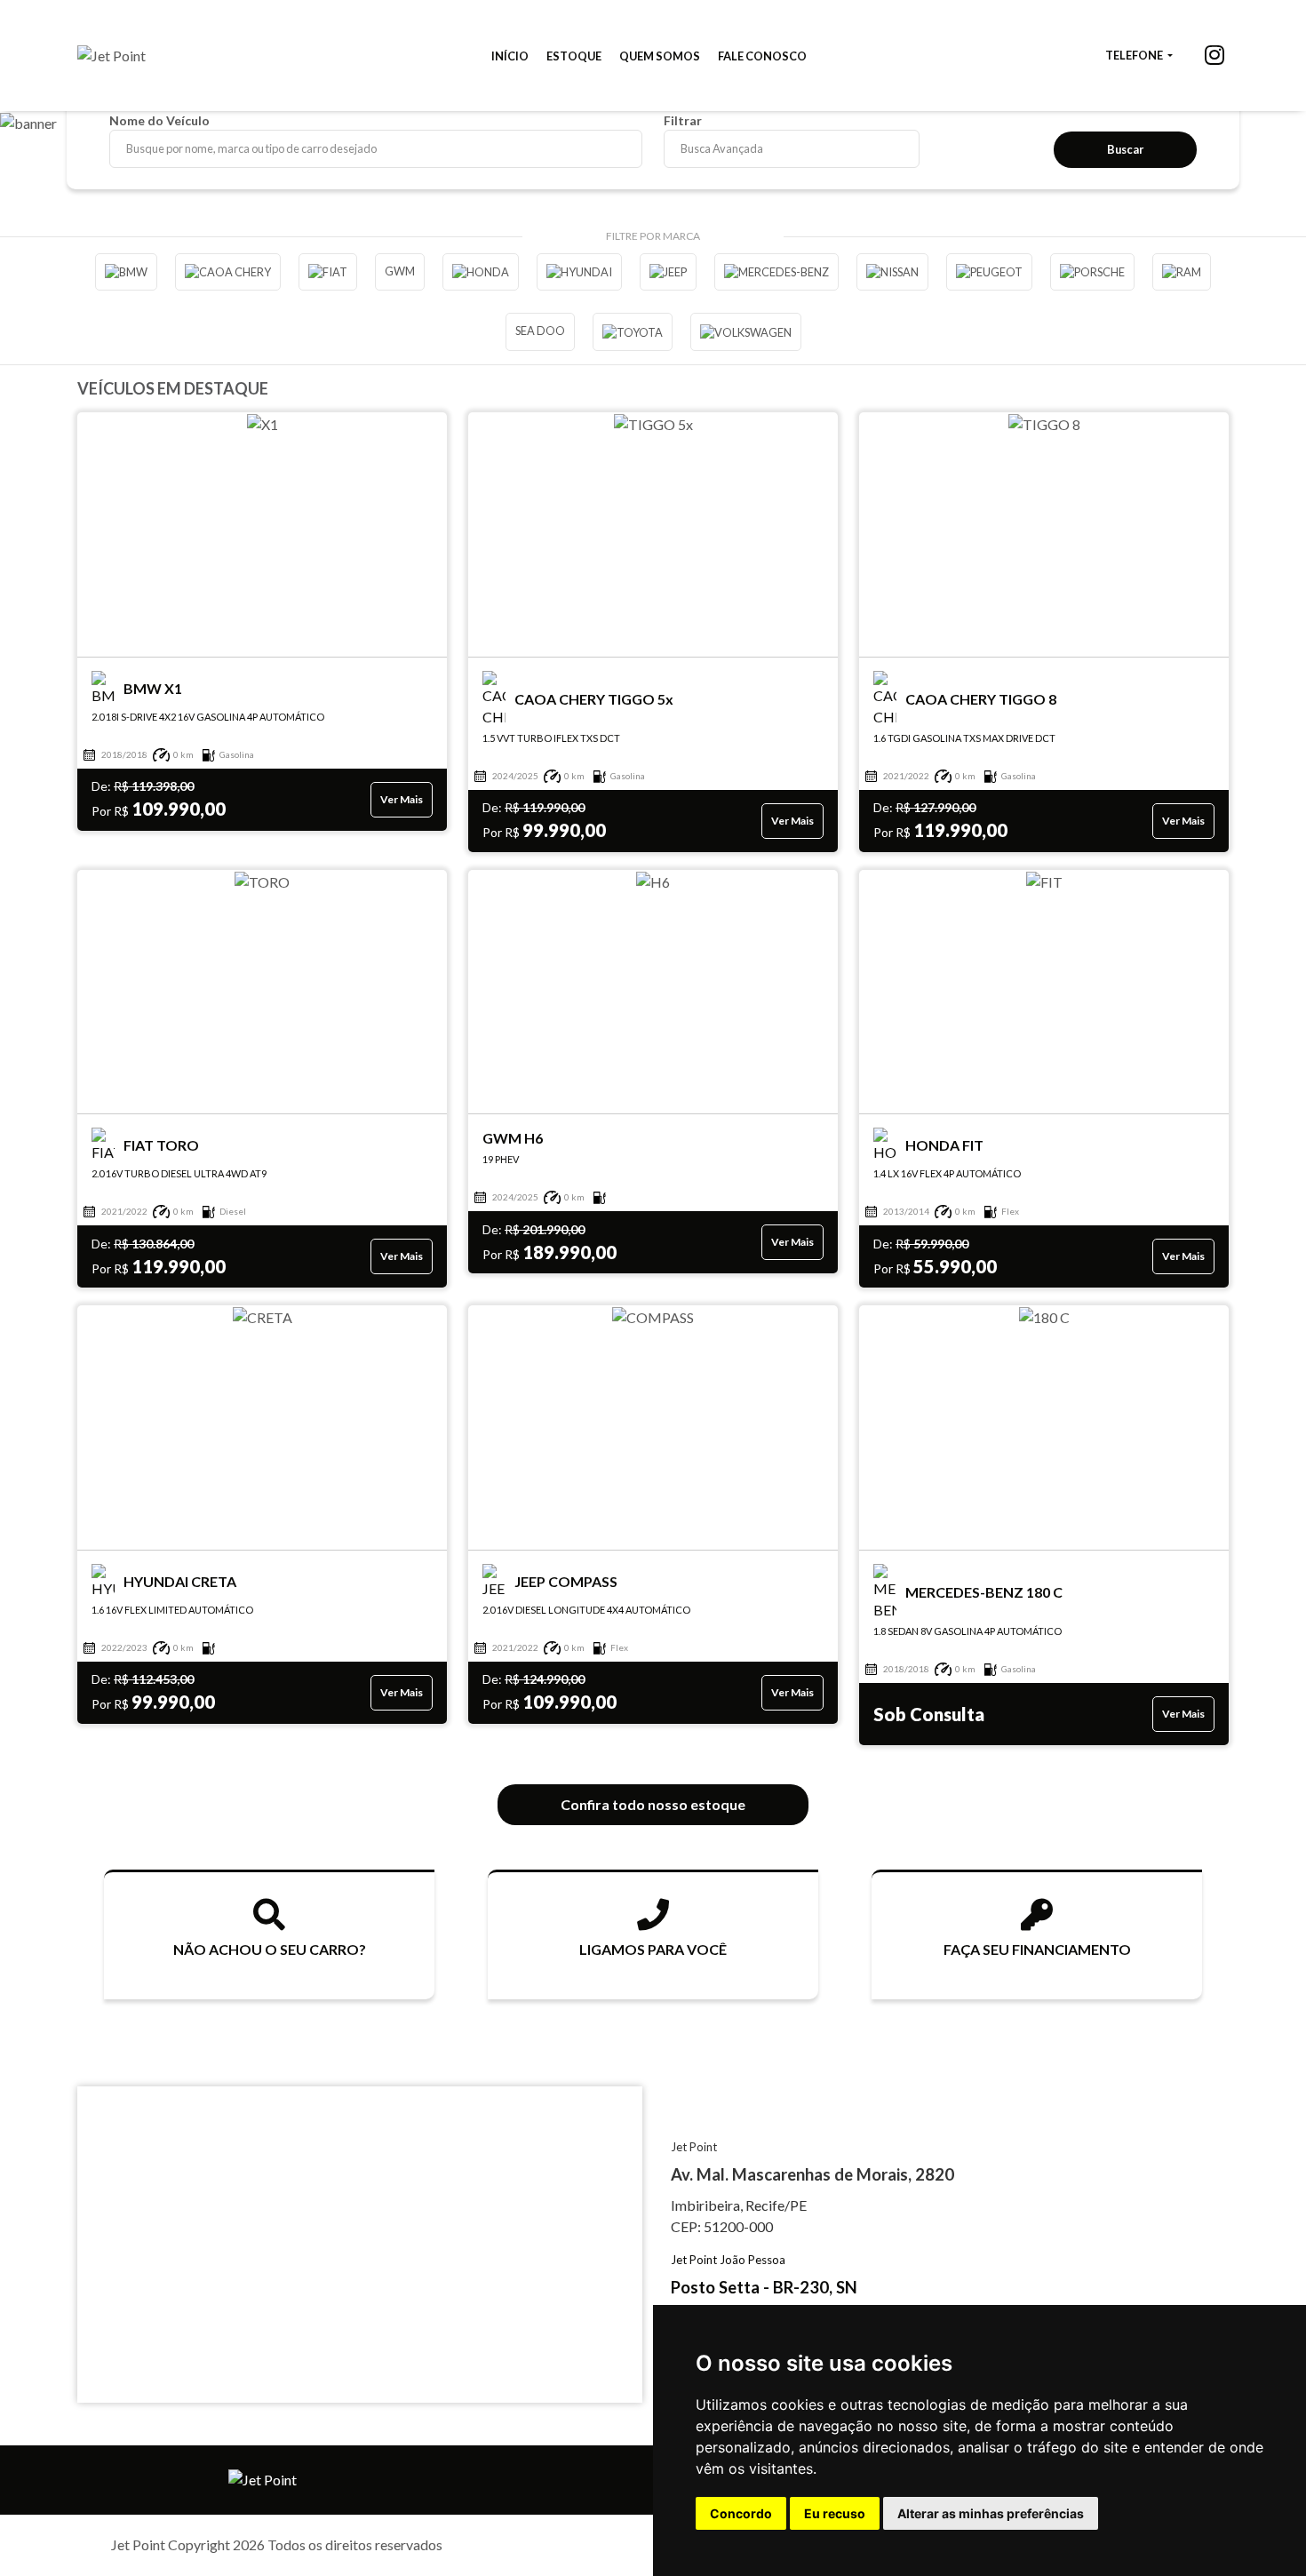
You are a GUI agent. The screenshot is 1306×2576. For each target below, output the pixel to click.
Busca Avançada (722, 148)
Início (510, 56)
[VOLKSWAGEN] (746, 331)
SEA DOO (540, 331)
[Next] (1284, 144)
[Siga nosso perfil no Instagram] (1214, 57)
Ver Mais (402, 799)
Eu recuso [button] (835, 2513)
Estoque (574, 56)
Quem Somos (660, 56)
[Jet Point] (111, 56)
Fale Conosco (762, 56)
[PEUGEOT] (989, 272)
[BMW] (126, 272)
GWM (400, 271)
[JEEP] (668, 272)
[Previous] (22, 144)
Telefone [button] (1135, 55)
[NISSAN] (892, 272)
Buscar (1125, 149)
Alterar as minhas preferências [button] (991, 2513)
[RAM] (1182, 272)
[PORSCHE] (1092, 272)
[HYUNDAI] (579, 272)
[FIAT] (328, 272)
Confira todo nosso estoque (653, 1804)
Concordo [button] (741, 2513)
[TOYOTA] (633, 331)
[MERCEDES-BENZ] (776, 272)
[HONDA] (481, 272)
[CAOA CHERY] (228, 272)
